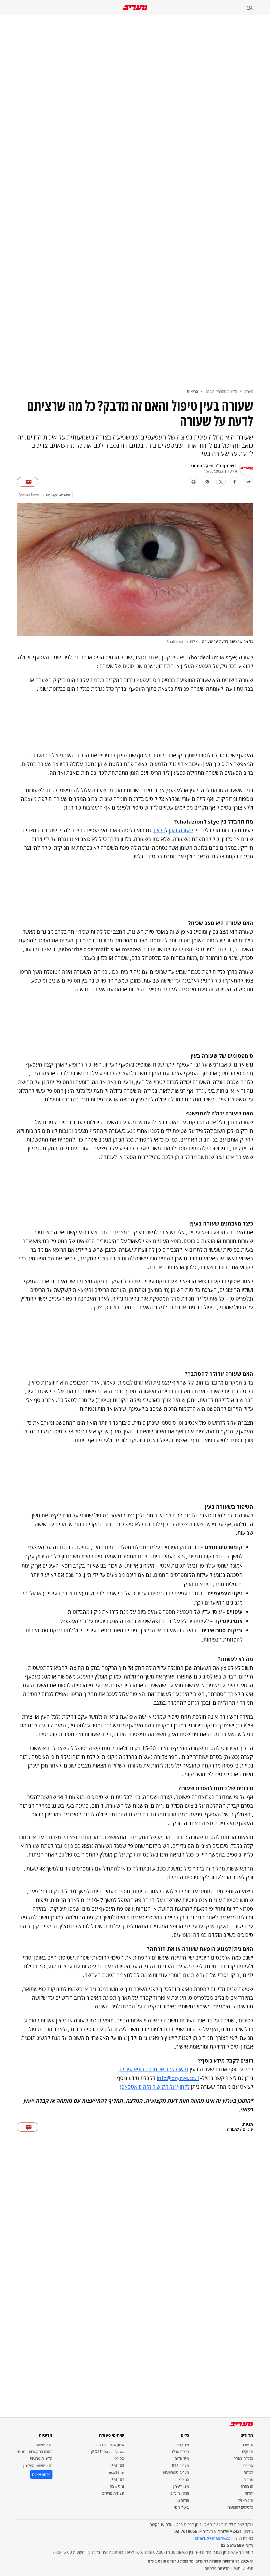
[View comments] (28, 482)
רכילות (248, 2472)
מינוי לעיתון (181, 2486)
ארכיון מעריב (180, 2493)
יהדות (249, 2493)
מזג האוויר (246, 2500)
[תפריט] (258, 8)
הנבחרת (247, 2486)
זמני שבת (117, 2486)
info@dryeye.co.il (178, 2078)
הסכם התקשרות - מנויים (35, 2451)
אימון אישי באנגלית (110, 2445)
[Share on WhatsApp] (207, 482)
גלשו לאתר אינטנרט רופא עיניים (154, 2069)
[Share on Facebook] (235, 482)
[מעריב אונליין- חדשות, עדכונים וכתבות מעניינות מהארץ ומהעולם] (135, 8)
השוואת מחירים (113, 2493)
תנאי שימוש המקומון (38, 2465)
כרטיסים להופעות (240, 2507)
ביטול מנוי (182, 2507)
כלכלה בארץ (244, 2458)
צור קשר (183, 2445)
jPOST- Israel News (108, 2451)
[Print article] (194, 482)
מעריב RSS (180, 2465)
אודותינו (183, 2500)
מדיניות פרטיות (41, 2458)
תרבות (248, 2479)
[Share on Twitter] (221, 482)
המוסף (184, 2479)
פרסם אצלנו (180, 2451)
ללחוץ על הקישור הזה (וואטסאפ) (155, 2087)
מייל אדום (182, 2458)
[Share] (248, 482)
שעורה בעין (181, 830)
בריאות (192, 391)
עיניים (248, 2129)
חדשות (248, 2445)
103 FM (118, 2465)
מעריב (249, 391)
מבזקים (248, 2451)
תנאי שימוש (44, 2445)
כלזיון (159, 830)
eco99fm (117, 2472)
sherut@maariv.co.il (214, 2538)
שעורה (233, 2129)
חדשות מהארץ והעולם (221, 391)
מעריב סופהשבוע (176, 2472)
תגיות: (247, 2125)
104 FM (118, 2479)
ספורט (248, 2465)
